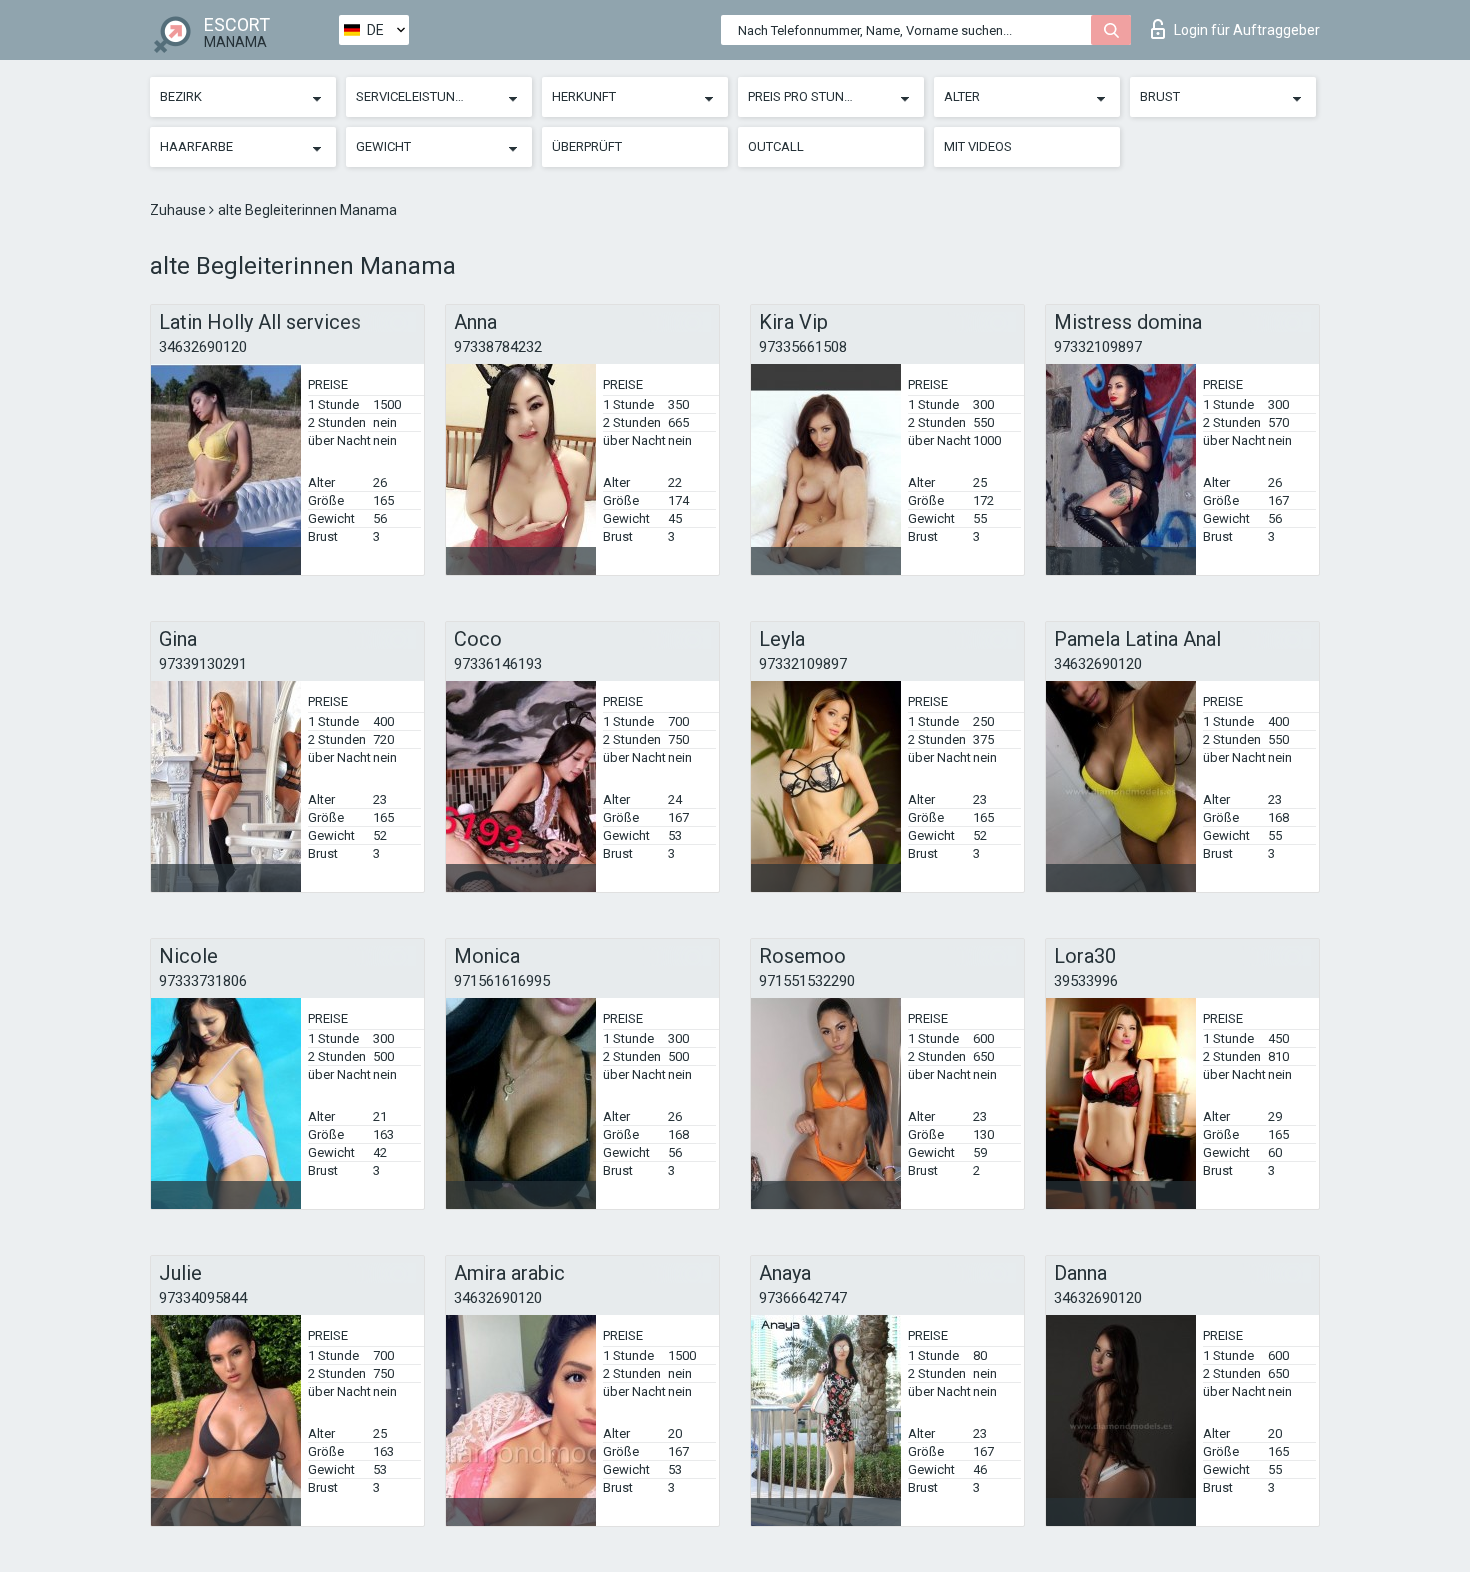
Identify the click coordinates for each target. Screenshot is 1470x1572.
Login (1247, 30)
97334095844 (203, 1298)
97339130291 (203, 664)
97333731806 (203, 981)
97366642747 (803, 1298)
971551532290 (807, 981)
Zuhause (179, 210)
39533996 (1086, 981)
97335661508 (803, 347)
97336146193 (498, 664)
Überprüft (587, 146)
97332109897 (1098, 347)
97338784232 (498, 347)
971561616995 (502, 981)
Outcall (776, 146)
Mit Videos (978, 146)
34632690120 (203, 347)
